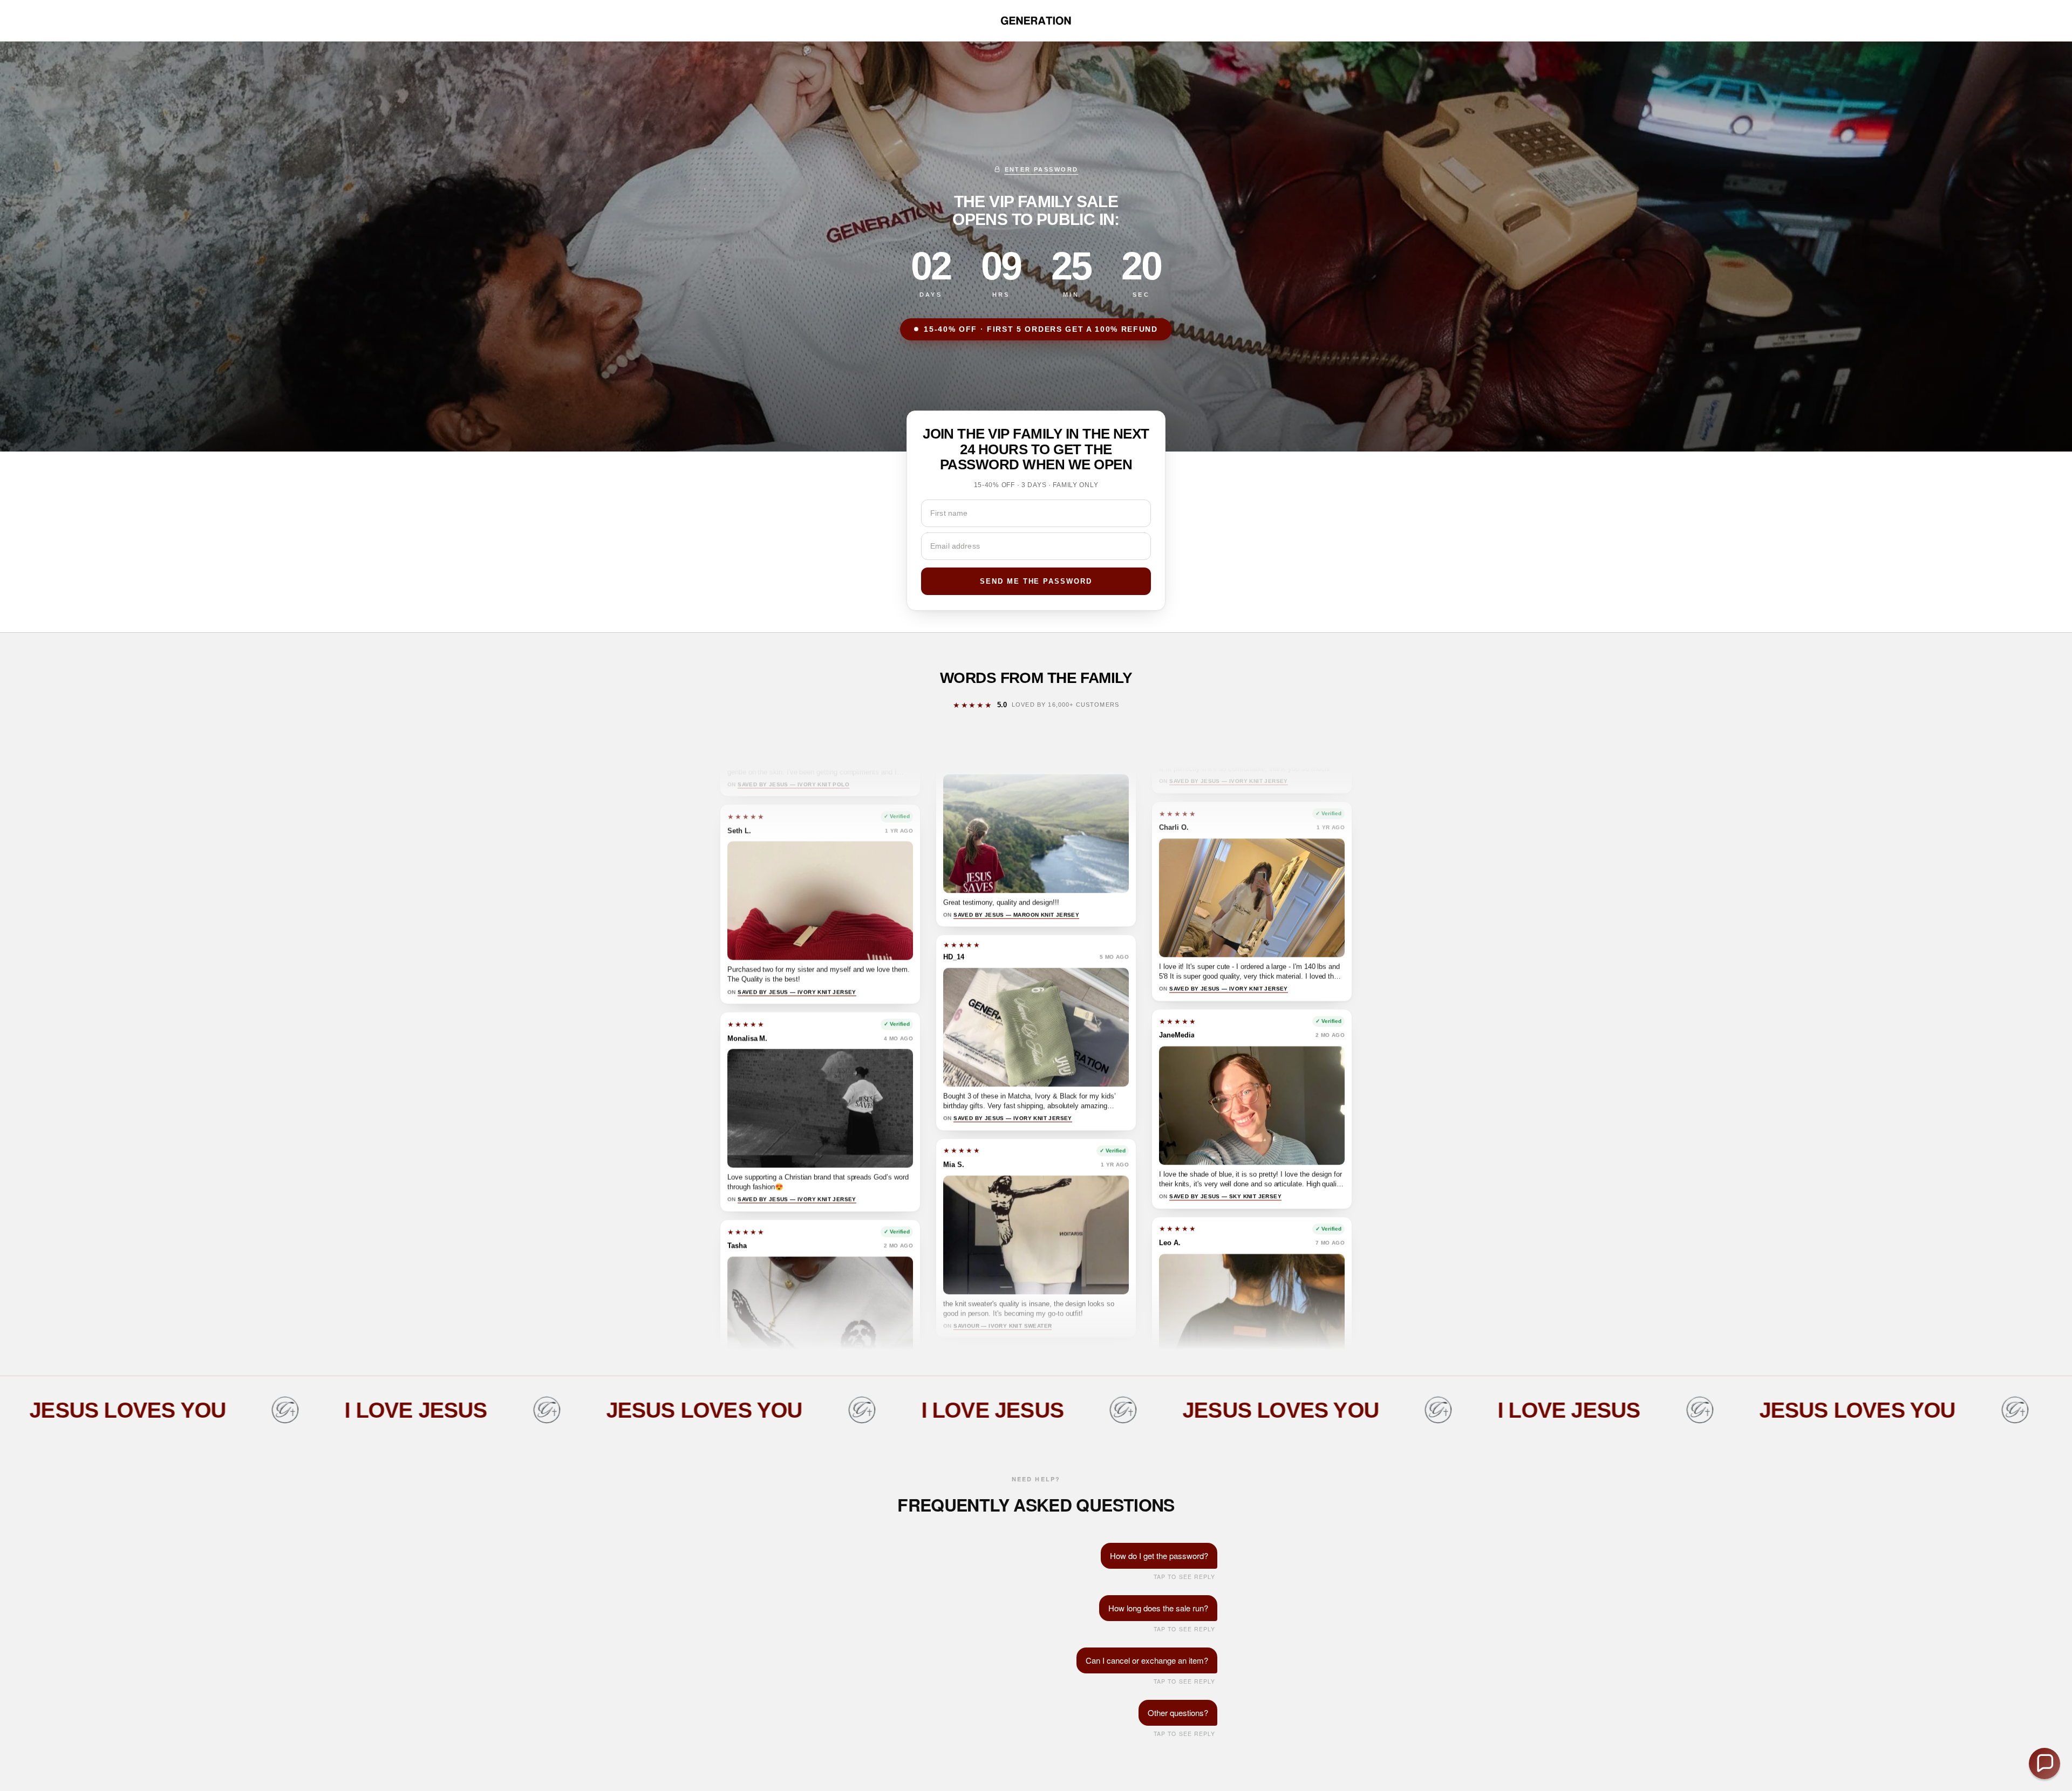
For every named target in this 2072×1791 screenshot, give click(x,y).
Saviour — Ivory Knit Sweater (1003, 1166)
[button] (2044, 1763)
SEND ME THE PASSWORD (1036, 581)
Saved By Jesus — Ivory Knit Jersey (797, 1156)
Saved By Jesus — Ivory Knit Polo (793, 949)
